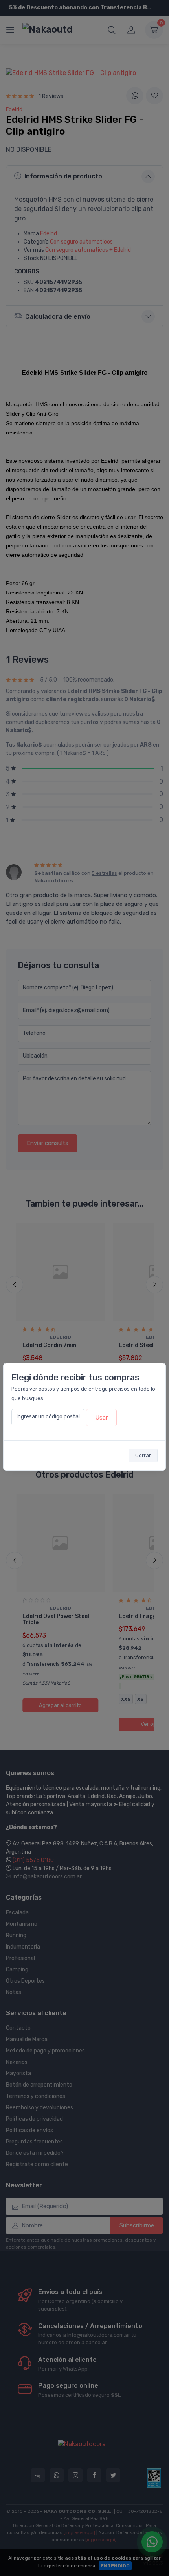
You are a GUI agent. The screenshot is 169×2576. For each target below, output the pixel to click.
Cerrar (143, 1455)
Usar (101, 1418)
